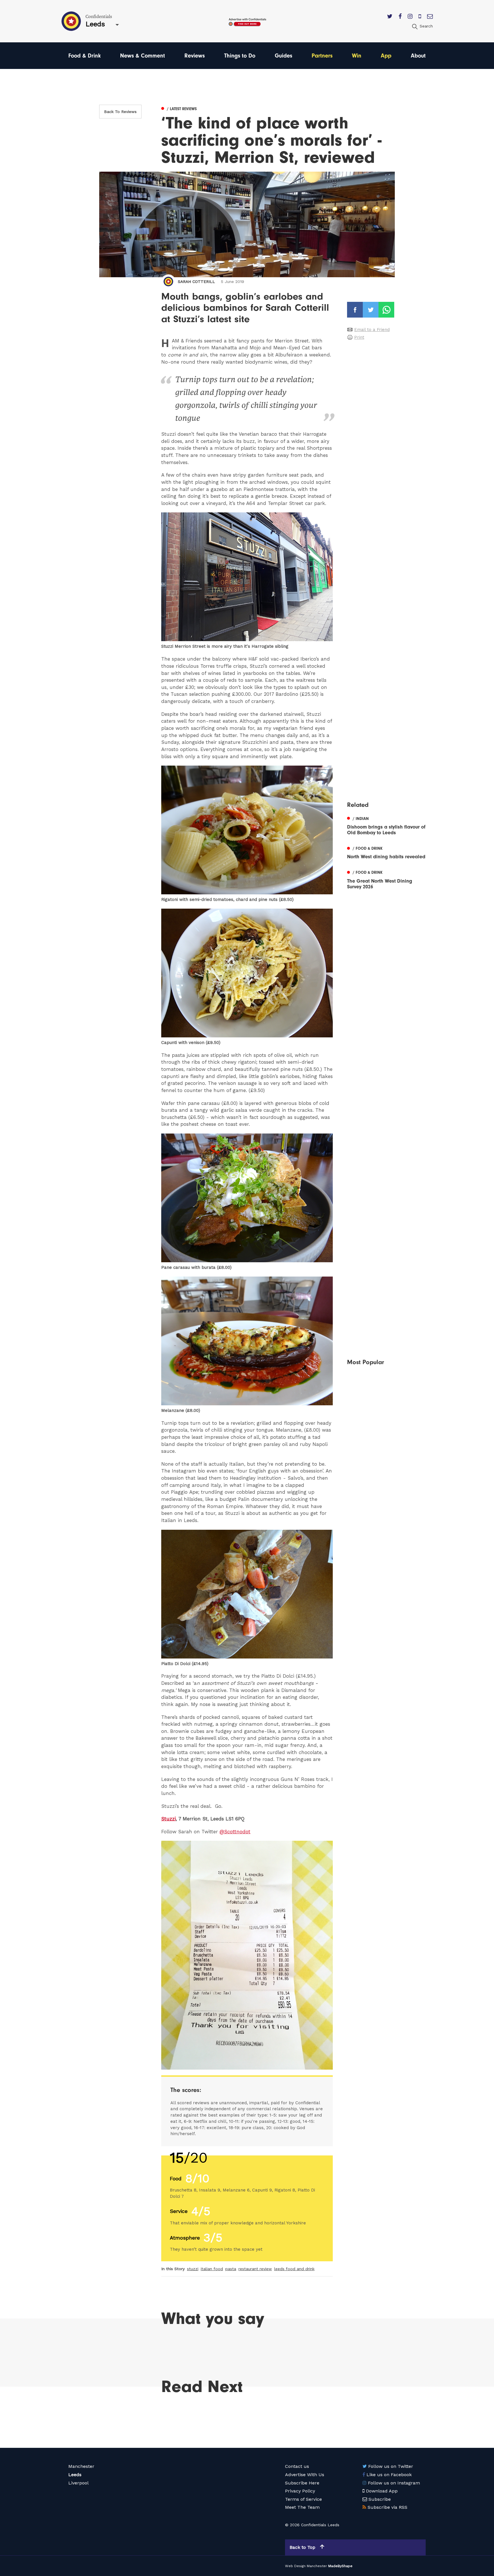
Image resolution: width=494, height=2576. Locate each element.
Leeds (75, 2475)
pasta (231, 2269)
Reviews (195, 56)
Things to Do (240, 56)
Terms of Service (303, 2499)
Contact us (297, 2466)
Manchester (81, 2466)
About (418, 56)
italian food (212, 2269)
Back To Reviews (120, 112)
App (386, 56)
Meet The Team (302, 2507)
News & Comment (143, 56)
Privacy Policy (300, 2491)
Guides (283, 56)
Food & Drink (84, 56)
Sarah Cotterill (196, 282)
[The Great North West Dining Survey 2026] (386, 879)
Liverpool (78, 2483)
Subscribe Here (302, 2483)
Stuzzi (169, 1819)
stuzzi (193, 2269)
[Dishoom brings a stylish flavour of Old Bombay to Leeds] (386, 825)
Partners (322, 56)
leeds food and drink (294, 2269)
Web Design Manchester (306, 2566)
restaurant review (255, 2269)
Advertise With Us (305, 2475)
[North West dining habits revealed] (386, 852)
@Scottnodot (235, 1832)
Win (357, 56)
